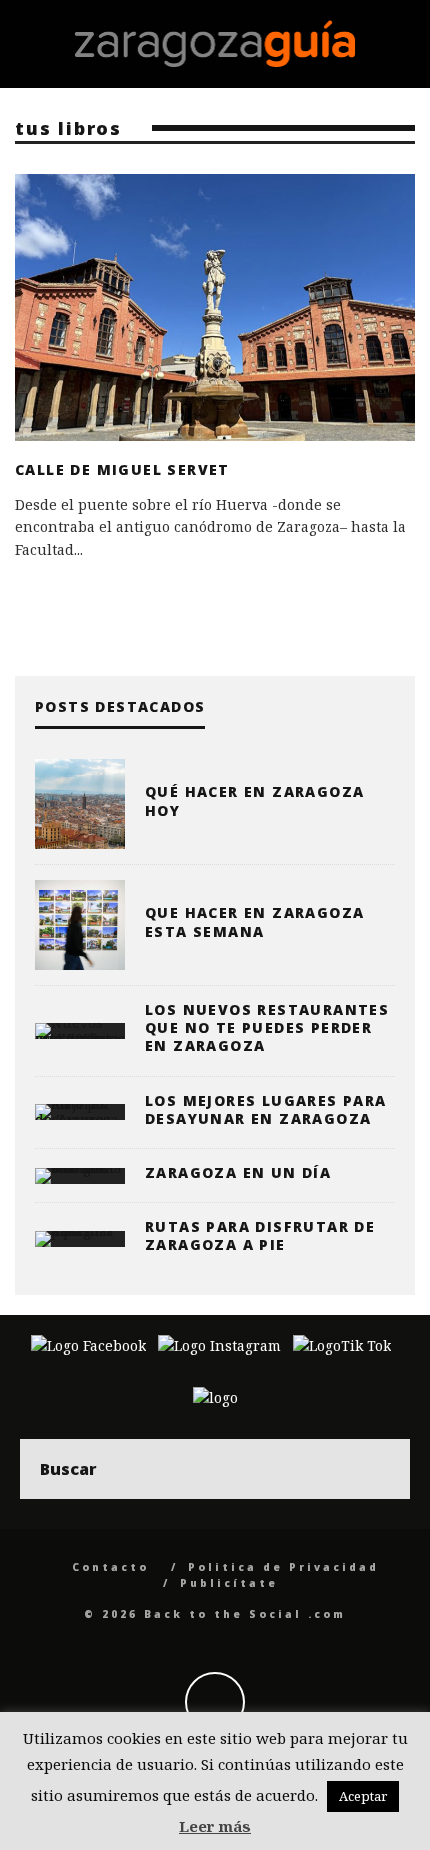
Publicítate (229, 1583)
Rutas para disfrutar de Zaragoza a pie (260, 1235)
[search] (380, 1469)
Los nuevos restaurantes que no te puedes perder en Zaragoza (267, 1027)
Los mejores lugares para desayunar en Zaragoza (266, 1109)
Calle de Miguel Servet (122, 469)
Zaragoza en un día (238, 1172)
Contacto (110, 1567)
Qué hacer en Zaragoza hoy (254, 800)
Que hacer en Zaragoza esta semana (254, 921)
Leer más (215, 1826)
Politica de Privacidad (283, 1567)
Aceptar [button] (363, 1796)
